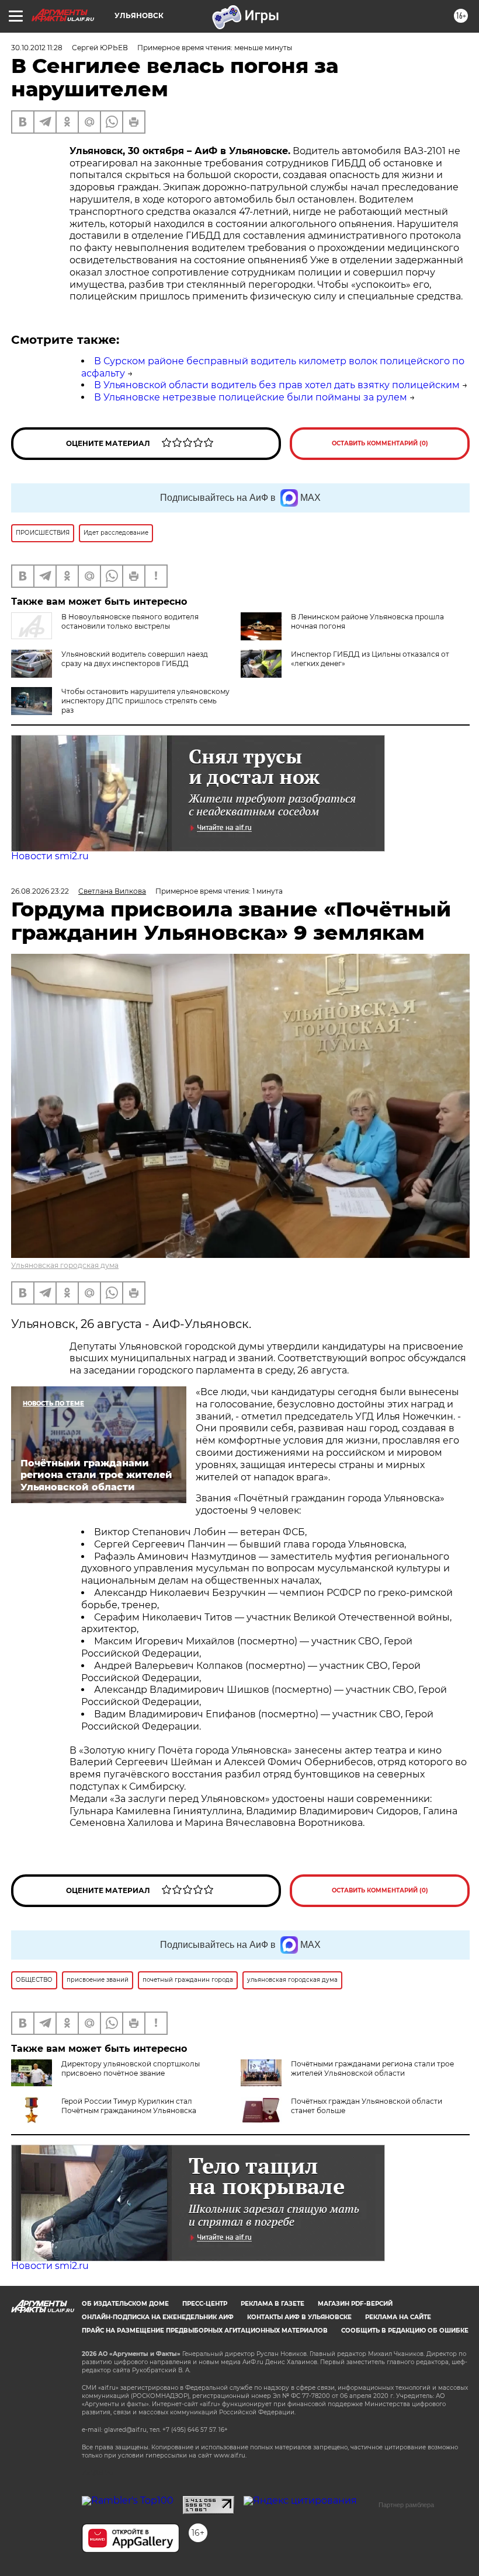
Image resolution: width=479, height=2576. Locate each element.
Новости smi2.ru (50, 856)
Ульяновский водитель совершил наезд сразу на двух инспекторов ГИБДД (135, 659)
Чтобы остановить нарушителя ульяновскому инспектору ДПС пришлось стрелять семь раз (145, 701)
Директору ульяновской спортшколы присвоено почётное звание (131, 2068)
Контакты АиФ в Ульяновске (299, 2317)
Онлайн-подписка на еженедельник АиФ (158, 2317)
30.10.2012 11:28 (37, 48)
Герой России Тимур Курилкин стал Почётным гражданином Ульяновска (129, 2106)
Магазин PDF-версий (355, 2304)
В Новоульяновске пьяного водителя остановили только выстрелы (130, 621)
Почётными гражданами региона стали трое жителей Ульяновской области (372, 2068)
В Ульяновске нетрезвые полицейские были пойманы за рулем (251, 397)
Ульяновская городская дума (65, 1265)
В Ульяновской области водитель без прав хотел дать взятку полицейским (277, 385)
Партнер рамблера (406, 2505)
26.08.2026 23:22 (40, 891)
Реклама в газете (273, 2304)
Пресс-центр (205, 2304)
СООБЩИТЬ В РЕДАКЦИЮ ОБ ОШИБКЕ (405, 2331)
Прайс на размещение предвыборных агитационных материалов (205, 2331)
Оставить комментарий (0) (380, 443)
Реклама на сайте (398, 2317)
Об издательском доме (125, 2304)
